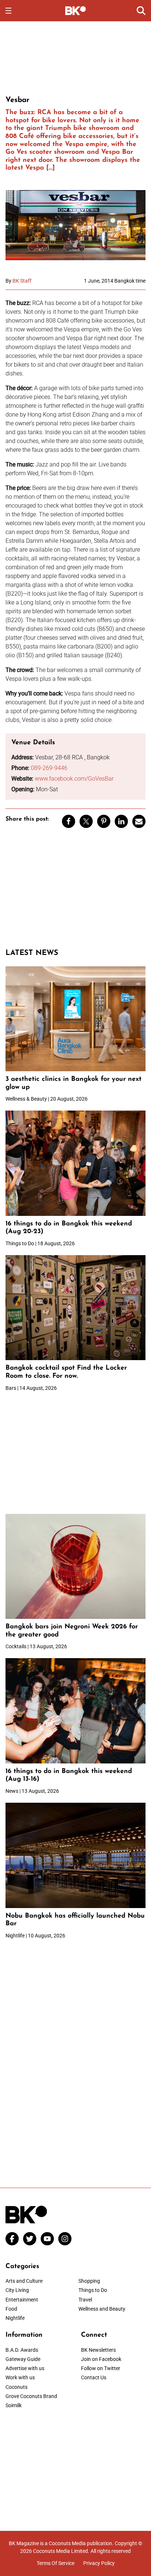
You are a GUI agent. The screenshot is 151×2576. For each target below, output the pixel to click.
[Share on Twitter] (86, 821)
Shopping (89, 2281)
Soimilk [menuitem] (14, 2405)
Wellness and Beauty (102, 2309)
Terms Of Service (56, 2563)
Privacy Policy (99, 2563)
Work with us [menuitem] (20, 2377)
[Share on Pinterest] (104, 821)
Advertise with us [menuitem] (25, 2368)
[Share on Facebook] (69, 821)
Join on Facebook (101, 2359)
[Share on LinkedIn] (121, 821)
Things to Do (93, 2290)
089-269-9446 (49, 768)
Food (11, 2309)
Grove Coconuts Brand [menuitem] (31, 2396)
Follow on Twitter (101, 2368)
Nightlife (15, 2318)
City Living (17, 2290)
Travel (85, 2300)
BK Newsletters (98, 2350)
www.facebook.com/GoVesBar (74, 779)
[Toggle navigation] (8, 11)
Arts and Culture (24, 2281)
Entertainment (22, 2300)
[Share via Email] (139, 821)
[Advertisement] (75, 57)
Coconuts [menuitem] (16, 2387)
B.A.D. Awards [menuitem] (22, 2350)
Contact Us (94, 2377)
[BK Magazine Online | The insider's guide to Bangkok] (76, 10)
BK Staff (22, 281)
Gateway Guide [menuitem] (23, 2359)
